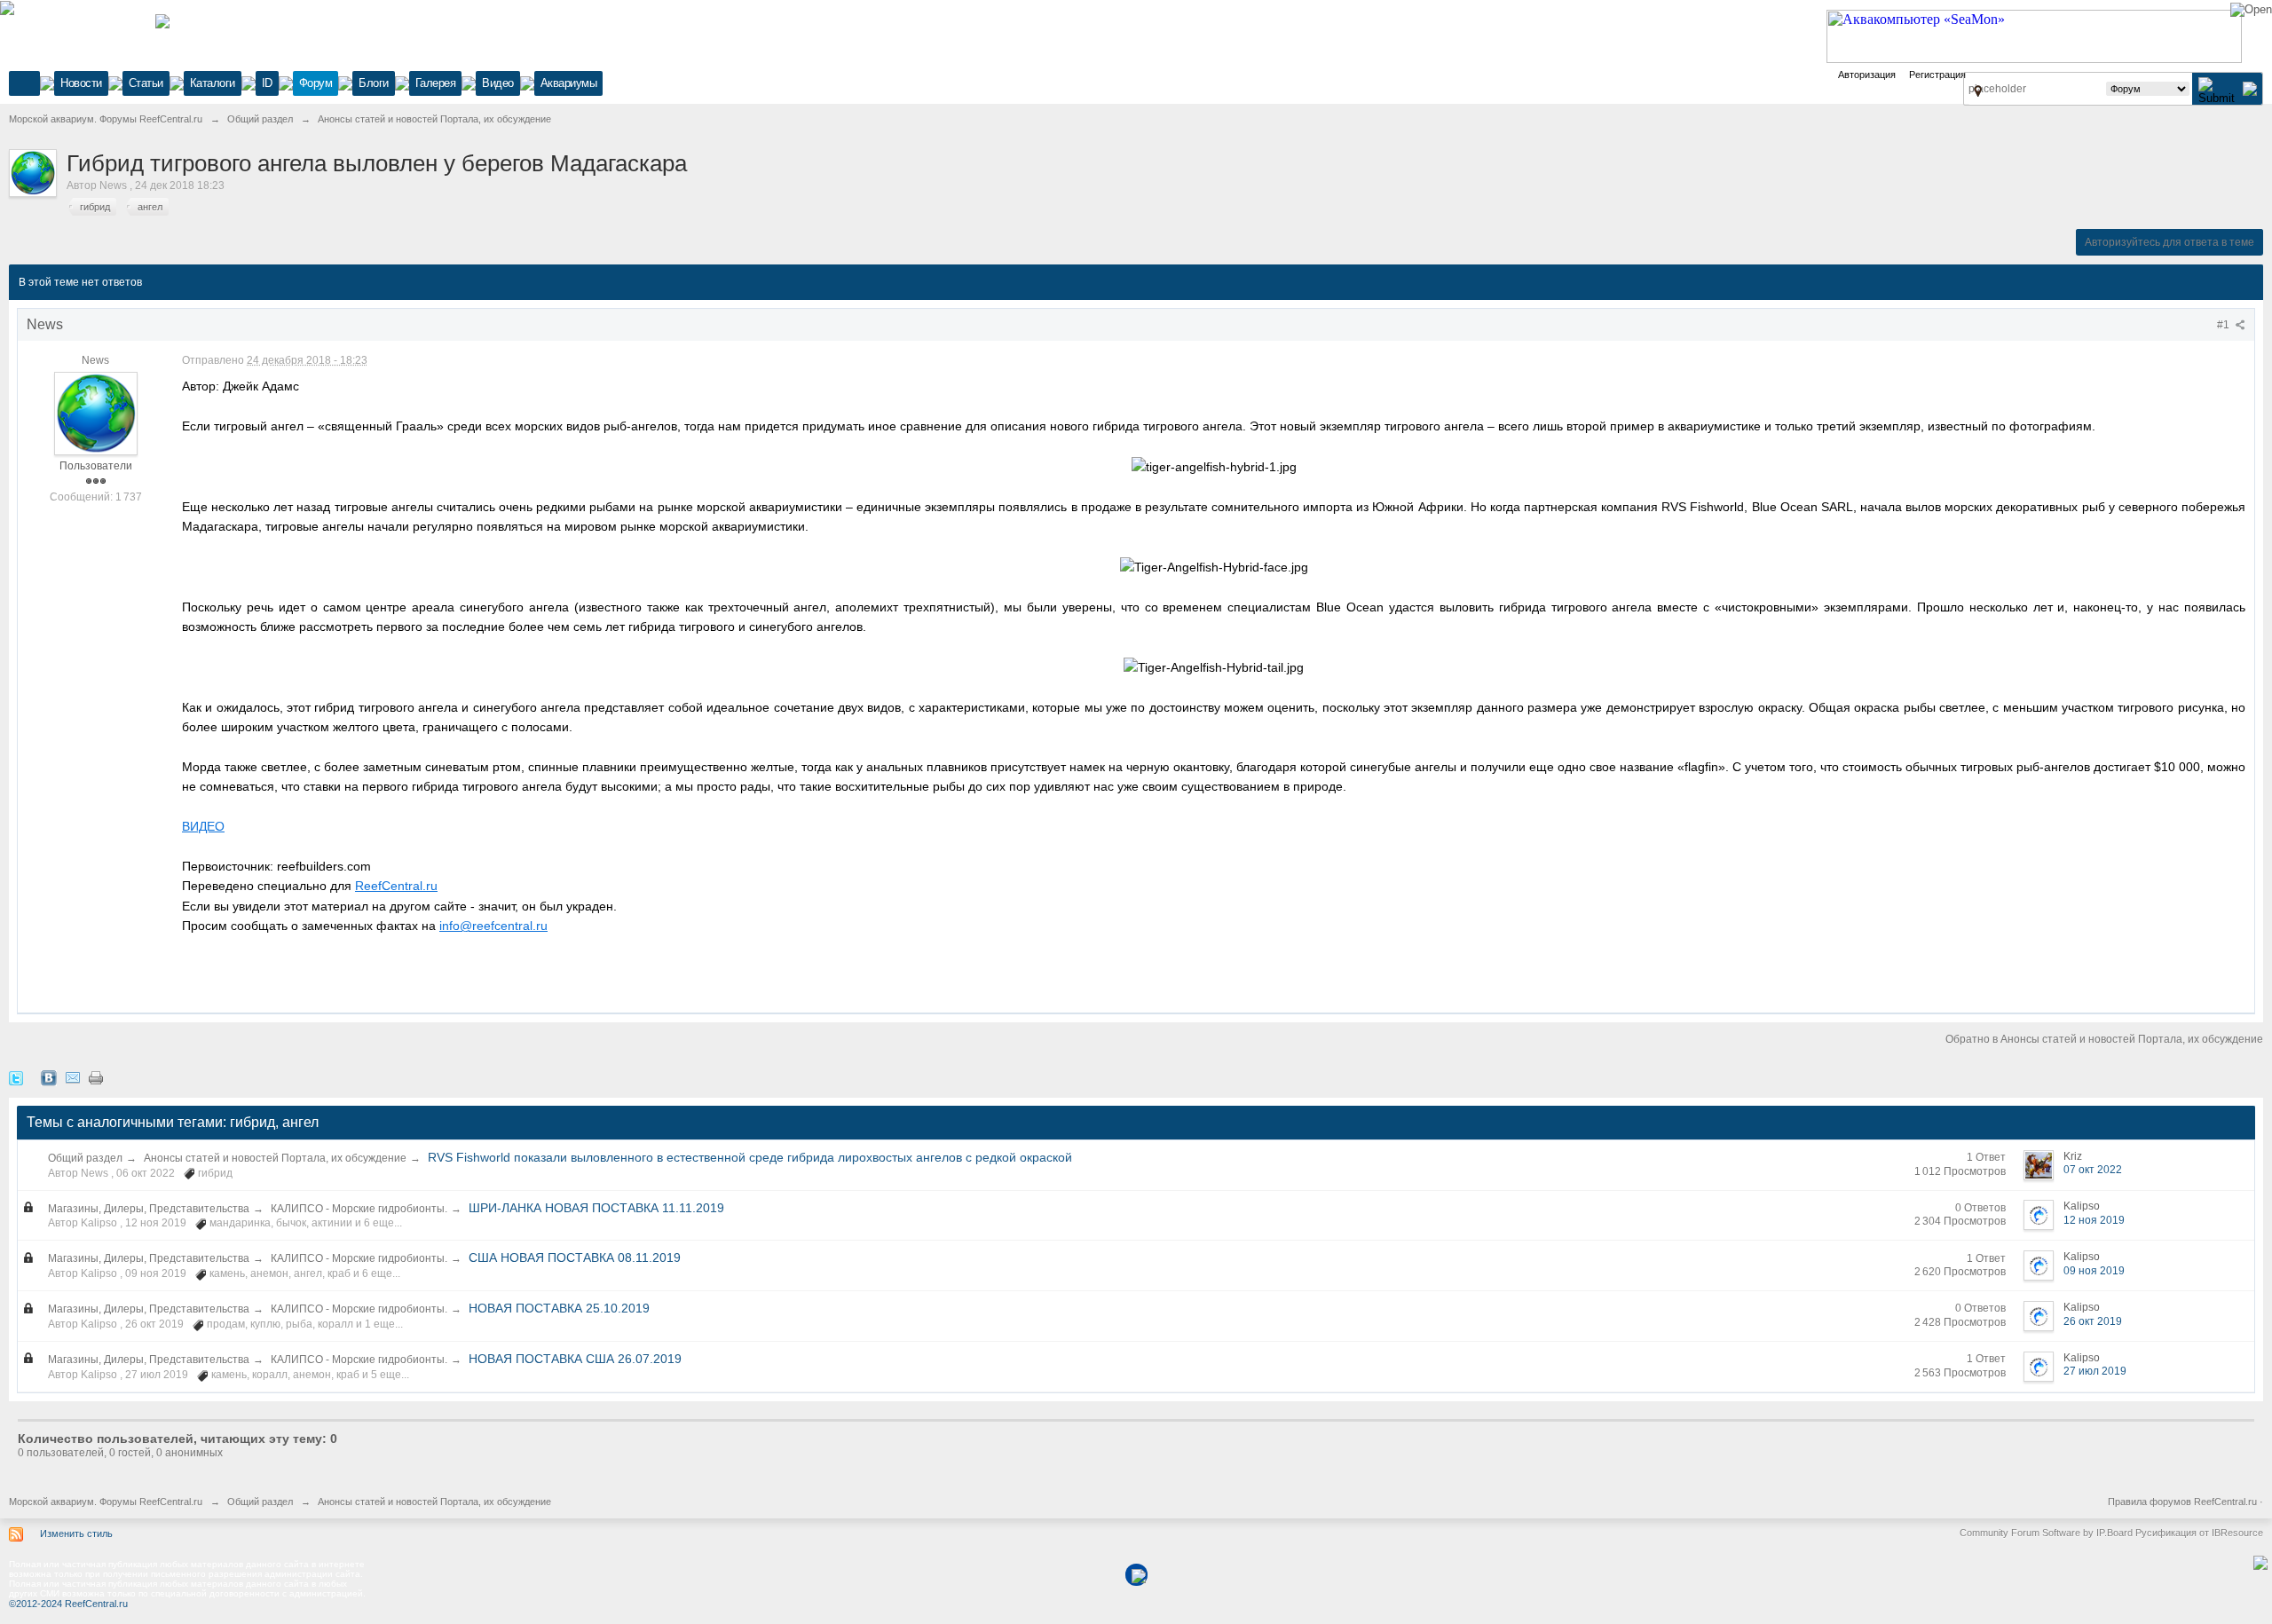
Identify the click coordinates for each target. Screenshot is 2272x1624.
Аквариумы (569, 83)
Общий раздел (85, 1158)
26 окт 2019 (2093, 1321)
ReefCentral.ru (396, 886)
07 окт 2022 (2093, 1170)
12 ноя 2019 (2094, 1220)
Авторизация (1867, 75)
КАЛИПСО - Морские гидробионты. (359, 1209)
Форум (316, 83)
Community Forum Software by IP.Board (2046, 1533)
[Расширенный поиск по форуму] (2250, 88)
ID (267, 83)
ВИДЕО (203, 826)
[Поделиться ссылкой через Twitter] (16, 1077)
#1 (2225, 325)
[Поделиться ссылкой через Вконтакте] (49, 1077)
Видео (498, 83)
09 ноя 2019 (2094, 1271)
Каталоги (213, 83)
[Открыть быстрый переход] (1978, 91)
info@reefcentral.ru (493, 926)
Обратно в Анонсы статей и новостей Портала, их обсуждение (2104, 1039)
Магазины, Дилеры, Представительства (149, 1209)
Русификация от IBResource (2198, 1533)
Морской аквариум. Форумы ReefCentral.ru (106, 1502)
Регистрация (1937, 75)
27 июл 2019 (2095, 1371)
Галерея (436, 83)
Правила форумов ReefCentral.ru (2182, 1502)
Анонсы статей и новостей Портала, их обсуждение (275, 1158)
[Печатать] (96, 1077)
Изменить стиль (76, 1533)
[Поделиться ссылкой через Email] (73, 1077)
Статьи (146, 83)
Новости (81, 83)
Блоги (374, 83)
